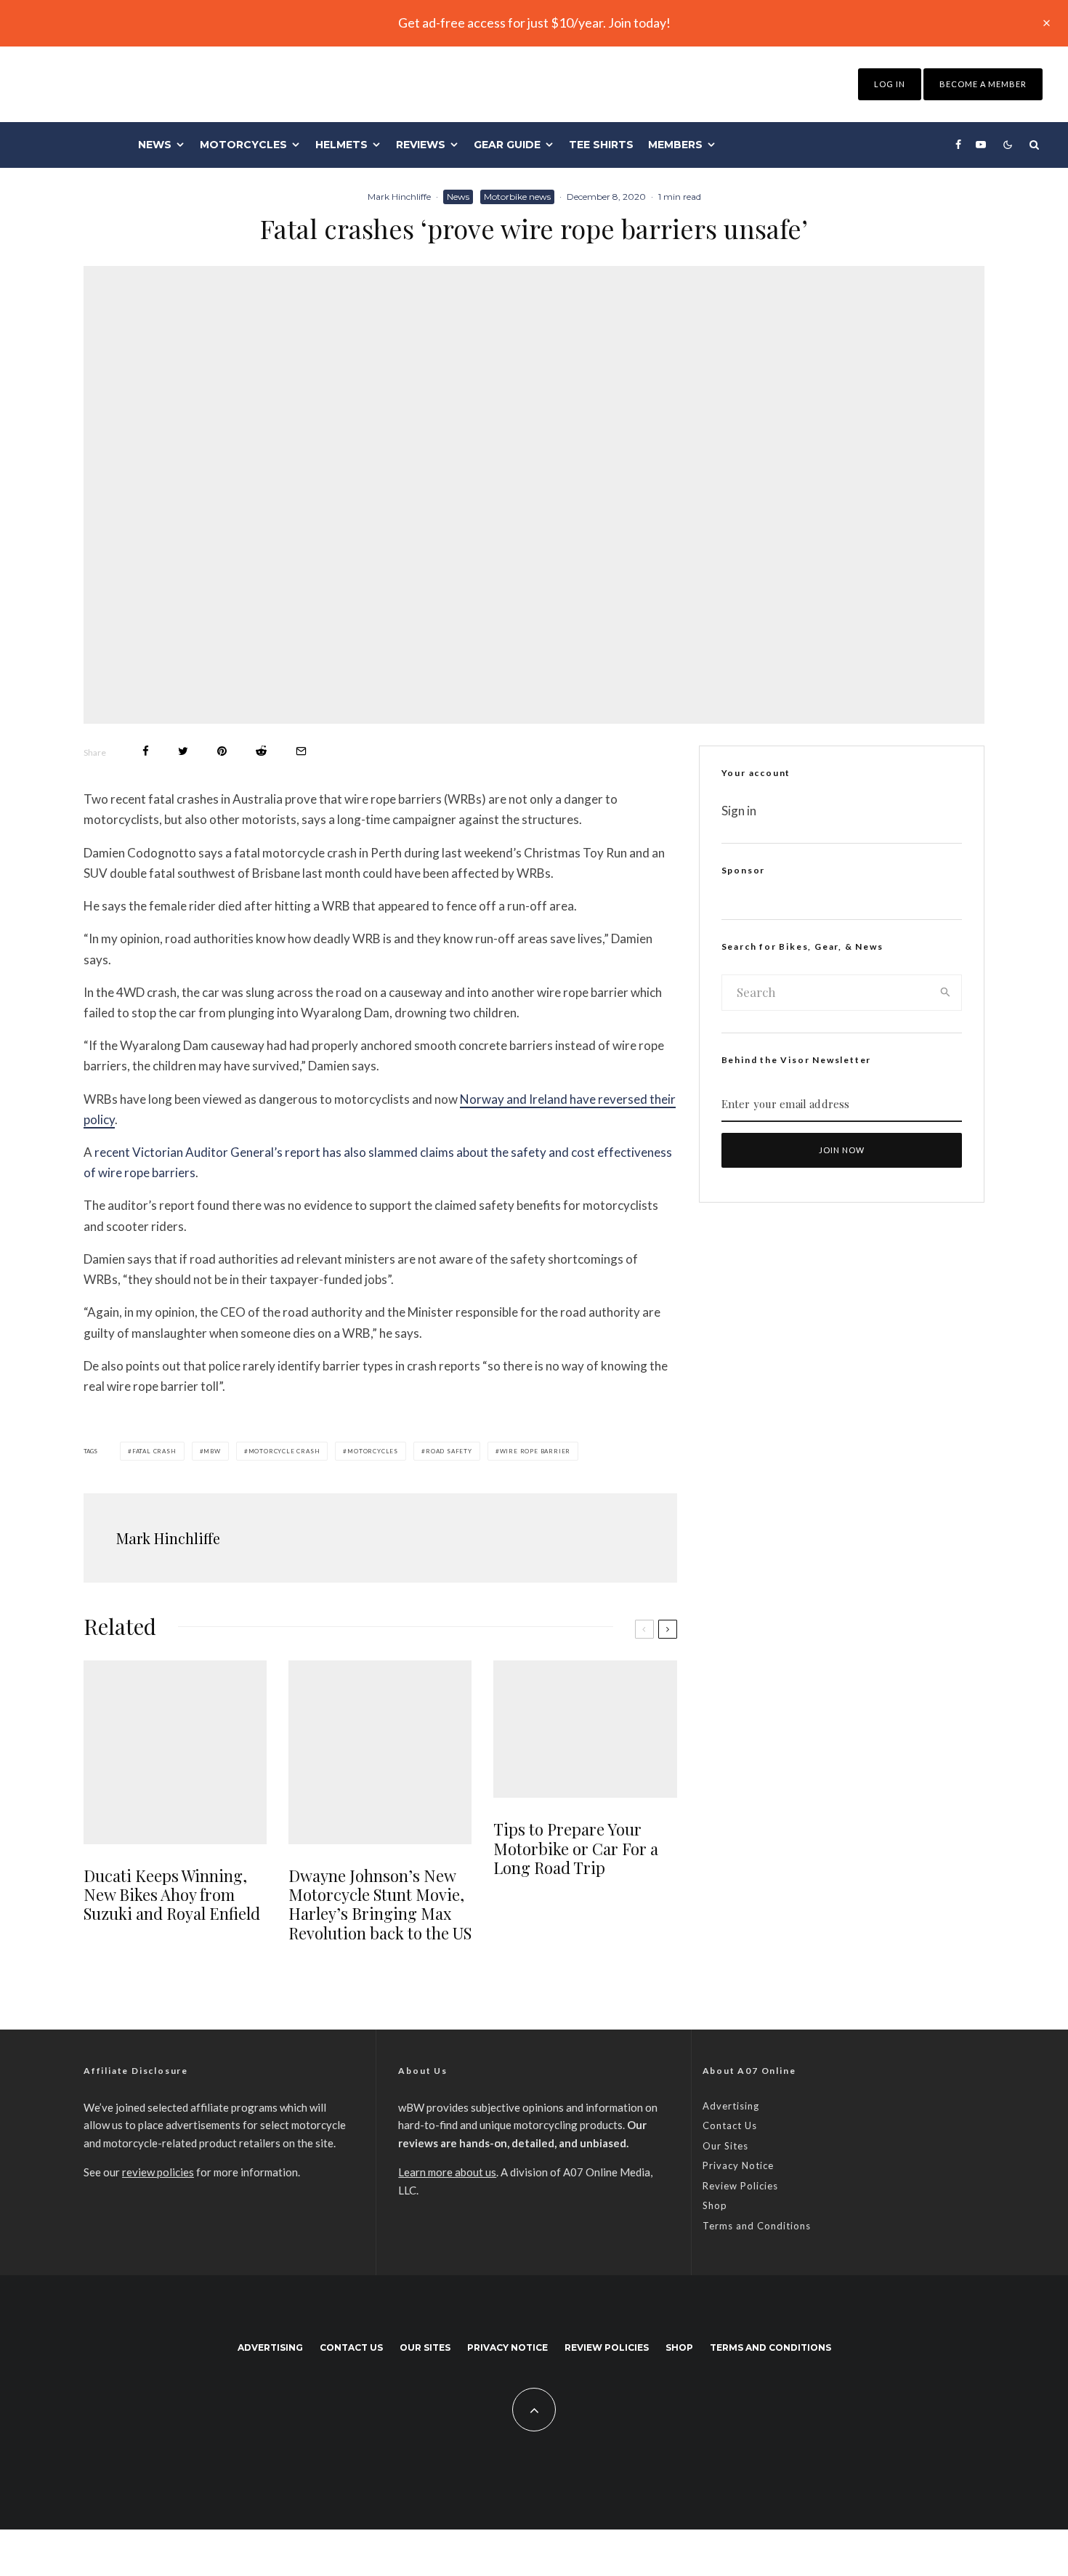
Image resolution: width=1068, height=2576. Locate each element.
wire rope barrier (535, 1451)
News (155, 145)
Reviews (421, 145)
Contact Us (730, 2125)
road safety (449, 1451)
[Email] (301, 751)
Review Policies (740, 2186)
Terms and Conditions (757, 2226)
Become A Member (983, 84)
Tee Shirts (601, 145)
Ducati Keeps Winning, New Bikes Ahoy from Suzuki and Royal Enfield (172, 1895)
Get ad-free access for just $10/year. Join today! (534, 23)
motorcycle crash (284, 1451)
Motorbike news (517, 197)
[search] (946, 993)
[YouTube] (981, 145)
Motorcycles (243, 145)
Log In (890, 84)
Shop (715, 2205)
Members (675, 145)
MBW (212, 1451)
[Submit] (261, 751)
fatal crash (154, 1451)
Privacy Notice (738, 2165)
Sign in (739, 811)
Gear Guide (507, 145)
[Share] (146, 751)
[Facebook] (958, 145)
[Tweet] (183, 751)
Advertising (731, 2106)
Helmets (341, 145)
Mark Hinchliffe (399, 197)
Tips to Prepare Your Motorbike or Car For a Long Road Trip (576, 1848)
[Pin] (222, 751)
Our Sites (725, 2146)
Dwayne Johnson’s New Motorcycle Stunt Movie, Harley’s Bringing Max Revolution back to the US (380, 1905)
